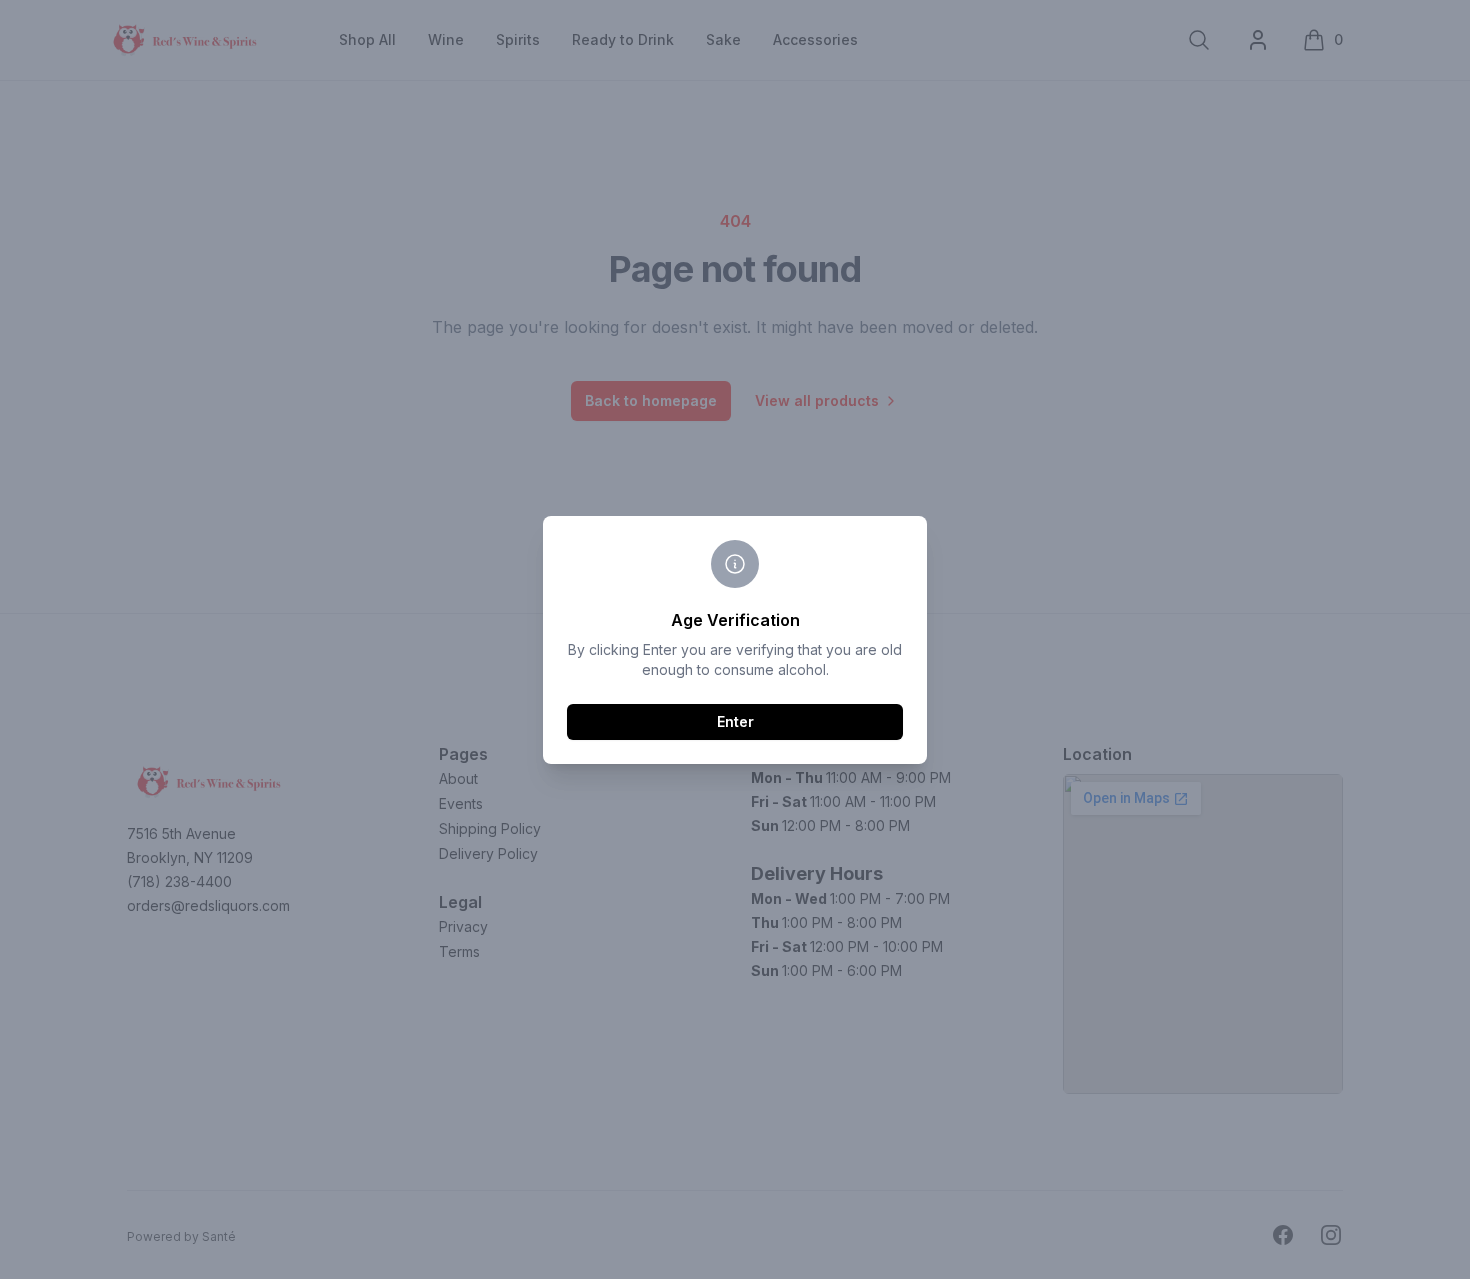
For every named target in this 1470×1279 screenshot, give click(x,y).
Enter (735, 721)
